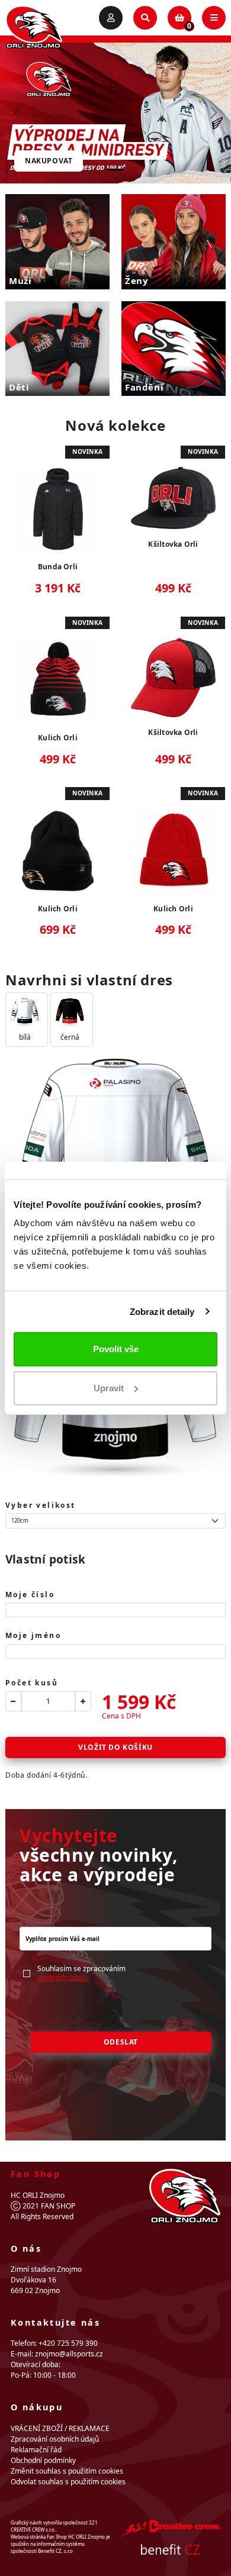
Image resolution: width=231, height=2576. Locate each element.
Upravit (109, 1388)
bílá (25, 1037)
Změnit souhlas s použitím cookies (67, 2471)
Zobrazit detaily (162, 1312)
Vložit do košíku (115, 1747)
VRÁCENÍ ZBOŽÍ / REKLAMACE (60, 2428)
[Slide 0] (115, 170)
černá (70, 1037)
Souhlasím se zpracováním (81, 1973)
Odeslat (121, 2042)
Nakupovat (49, 161)
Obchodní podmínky (43, 2460)
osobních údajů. (63, 1977)
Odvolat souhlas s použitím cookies (68, 2482)
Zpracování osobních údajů (55, 2439)
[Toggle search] (145, 18)
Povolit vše (116, 1349)
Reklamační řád (36, 2450)
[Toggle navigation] (214, 18)
